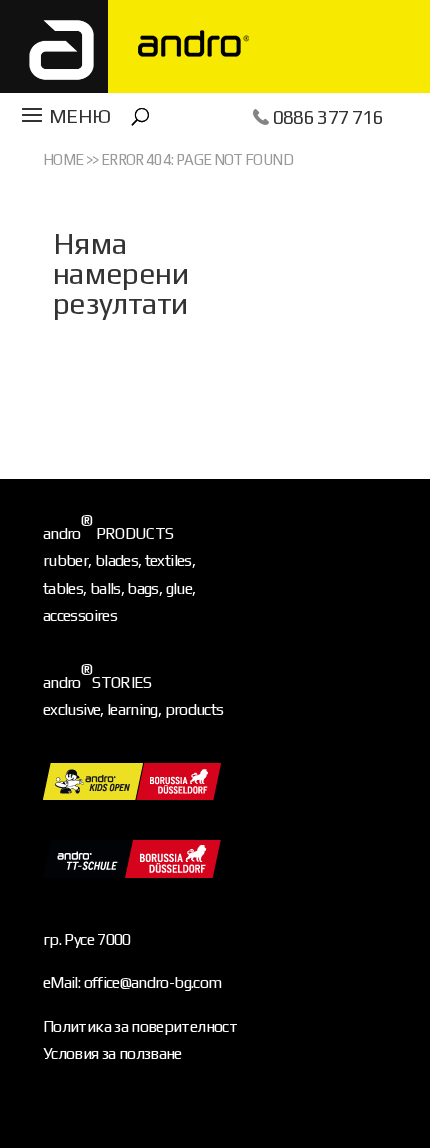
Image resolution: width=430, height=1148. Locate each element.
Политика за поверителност (140, 1026)
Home (63, 159)
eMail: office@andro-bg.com (132, 982)
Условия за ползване (112, 1053)
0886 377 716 (328, 117)
